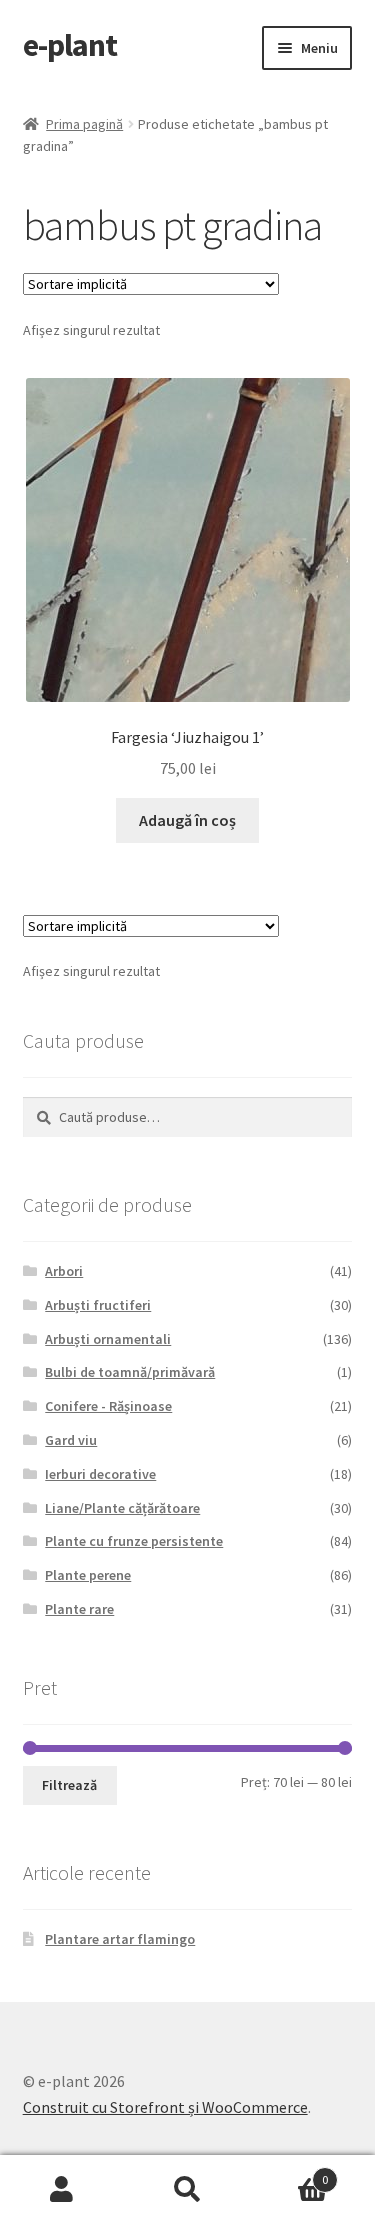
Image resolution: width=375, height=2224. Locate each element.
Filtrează (69, 1785)
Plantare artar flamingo (120, 1939)
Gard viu (71, 1440)
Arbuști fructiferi (98, 1305)
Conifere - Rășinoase (108, 1406)
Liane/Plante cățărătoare (122, 1508)
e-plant (70, 45)
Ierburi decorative (100, 1474)
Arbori (64, 1271)
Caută (187, 2190)
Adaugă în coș (187, 820)
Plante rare (79, 1609)
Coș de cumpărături (289, 2172)
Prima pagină (84, 124)
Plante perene (88, 1575)
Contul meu (62, 2190)
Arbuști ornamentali (108, 1339)
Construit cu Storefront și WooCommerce (165, 2107)
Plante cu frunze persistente (134, 1541)
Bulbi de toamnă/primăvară (130, 1372)
